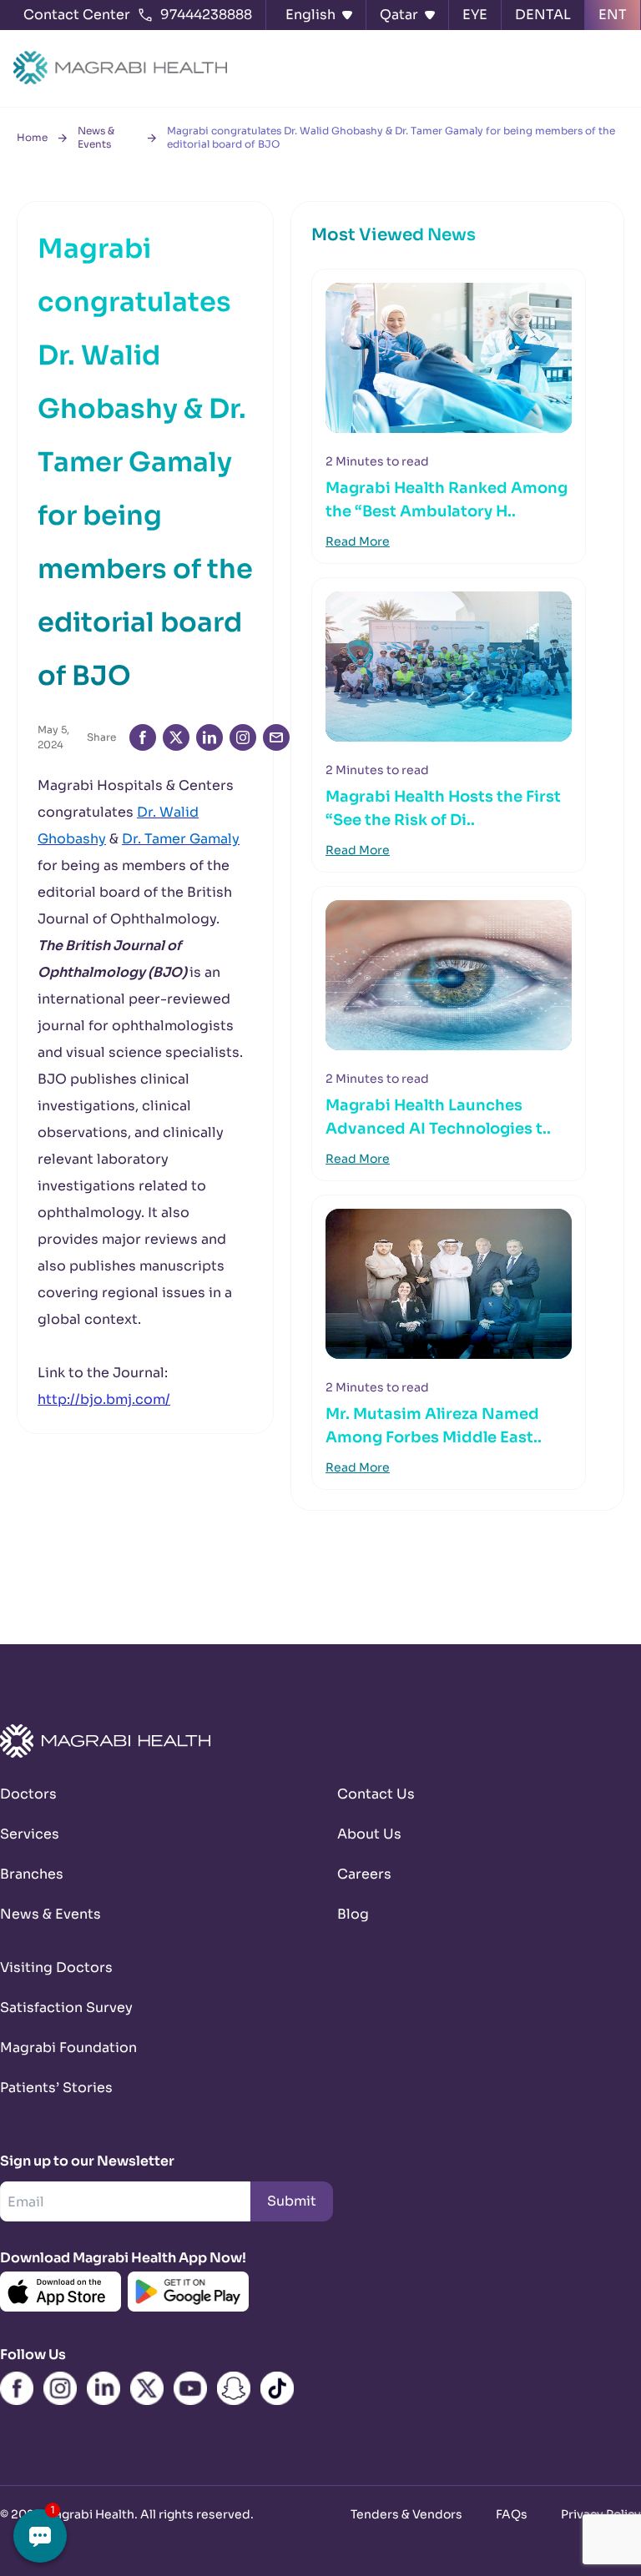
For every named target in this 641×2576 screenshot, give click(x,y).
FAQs (512, 2514)
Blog (353, 1914)
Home (32, 137)
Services (30, 1834)
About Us (369, 1834)
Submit (292, 2201)
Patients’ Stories (56, 2088)
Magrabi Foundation (68, 2048)
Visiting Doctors (56, 1967)
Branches (32, 1874)
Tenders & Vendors (406, 2514)
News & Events (96, 137)
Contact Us (376, 1794)
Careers (364, 1874)
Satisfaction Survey (66, 2007)
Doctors (28, 1794)
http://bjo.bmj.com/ (104, 1399)
